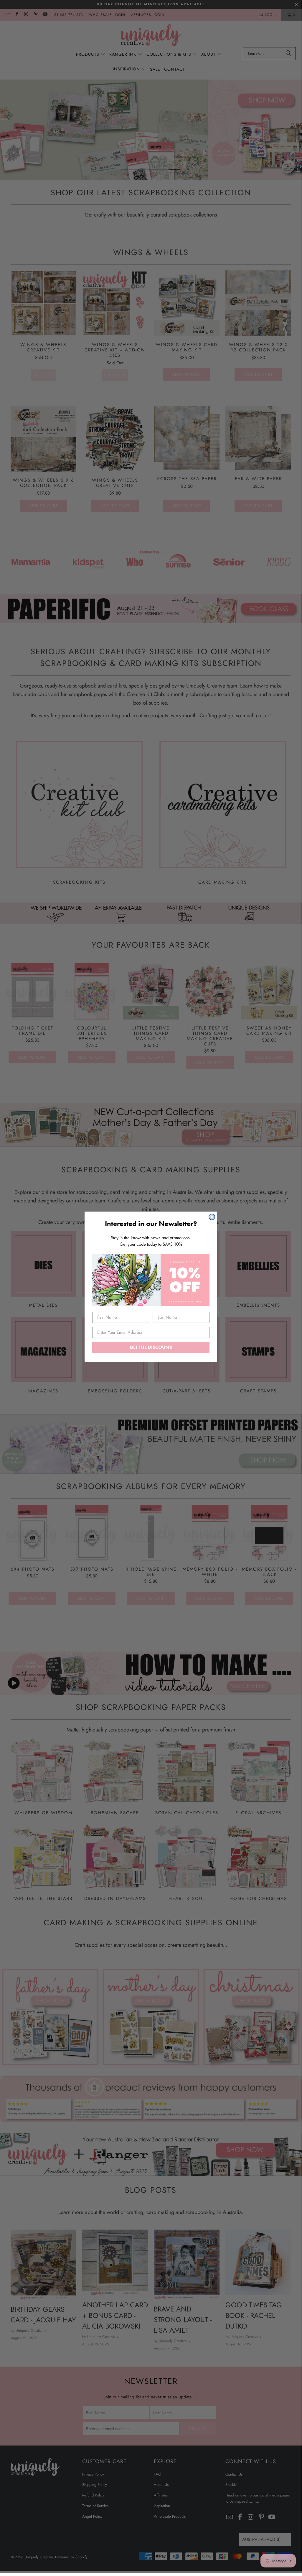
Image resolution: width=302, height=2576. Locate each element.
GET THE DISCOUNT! (151, 1347)
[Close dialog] (212, 1217)
